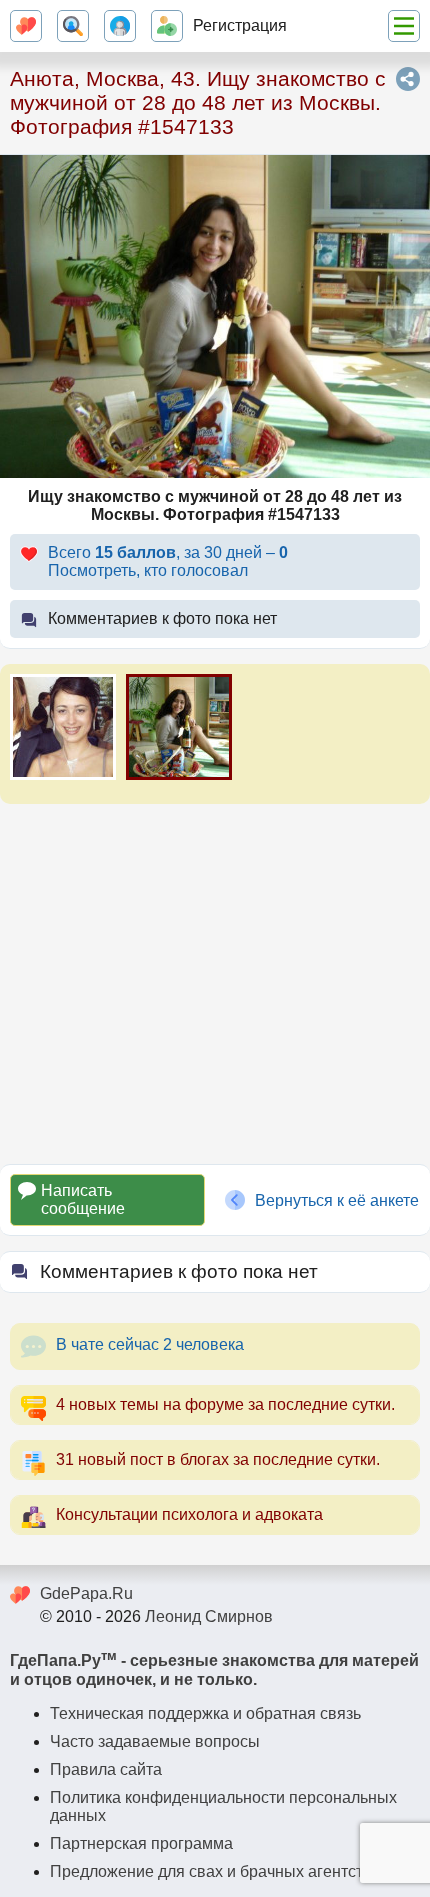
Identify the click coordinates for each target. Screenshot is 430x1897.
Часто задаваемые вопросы (155, 1741)
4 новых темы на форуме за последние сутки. (225, 1404)
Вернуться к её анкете (337, 1200)
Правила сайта (106, 1769)
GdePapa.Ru (86, 1593)
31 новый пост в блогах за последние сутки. (218, 1459)
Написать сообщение (83, 1199)
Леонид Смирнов (209, 1616)
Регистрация (240, 25)
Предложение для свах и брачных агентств (211, 1871)
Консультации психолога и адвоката (189, 1514)
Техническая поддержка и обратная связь (205, 1713)
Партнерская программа (141, 1843)
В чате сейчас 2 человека (150, 1344)
